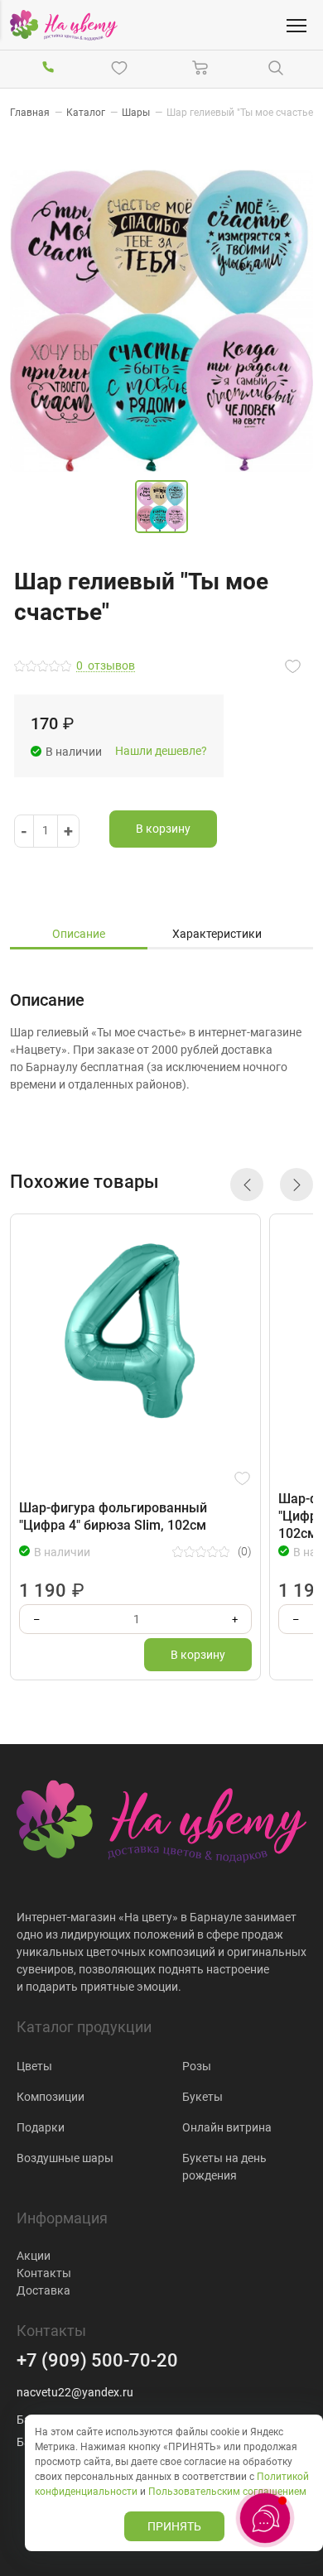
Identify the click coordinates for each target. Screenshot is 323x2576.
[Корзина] (200, 68)
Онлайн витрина (227, 2127)
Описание (79, 934)
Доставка (43, 2290)
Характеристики (217, 934)
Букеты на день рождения (224, 2167)
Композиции (51, 2097)
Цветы (34, 2066)
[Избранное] (123, 68)
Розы (197, 2066)
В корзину (163, 829)
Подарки (41, 2127)
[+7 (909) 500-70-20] (48, 68)
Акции (34, 2256)
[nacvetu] (64, 25)
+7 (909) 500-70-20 (97, 2360)
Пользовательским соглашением (227, 2492)
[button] (247, 1185)
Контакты (44, 2273)
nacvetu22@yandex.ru (75, 2392)
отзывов (106, 666)
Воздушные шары (65, 2158)
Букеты (202, 2097)
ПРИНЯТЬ (174, 2526)
